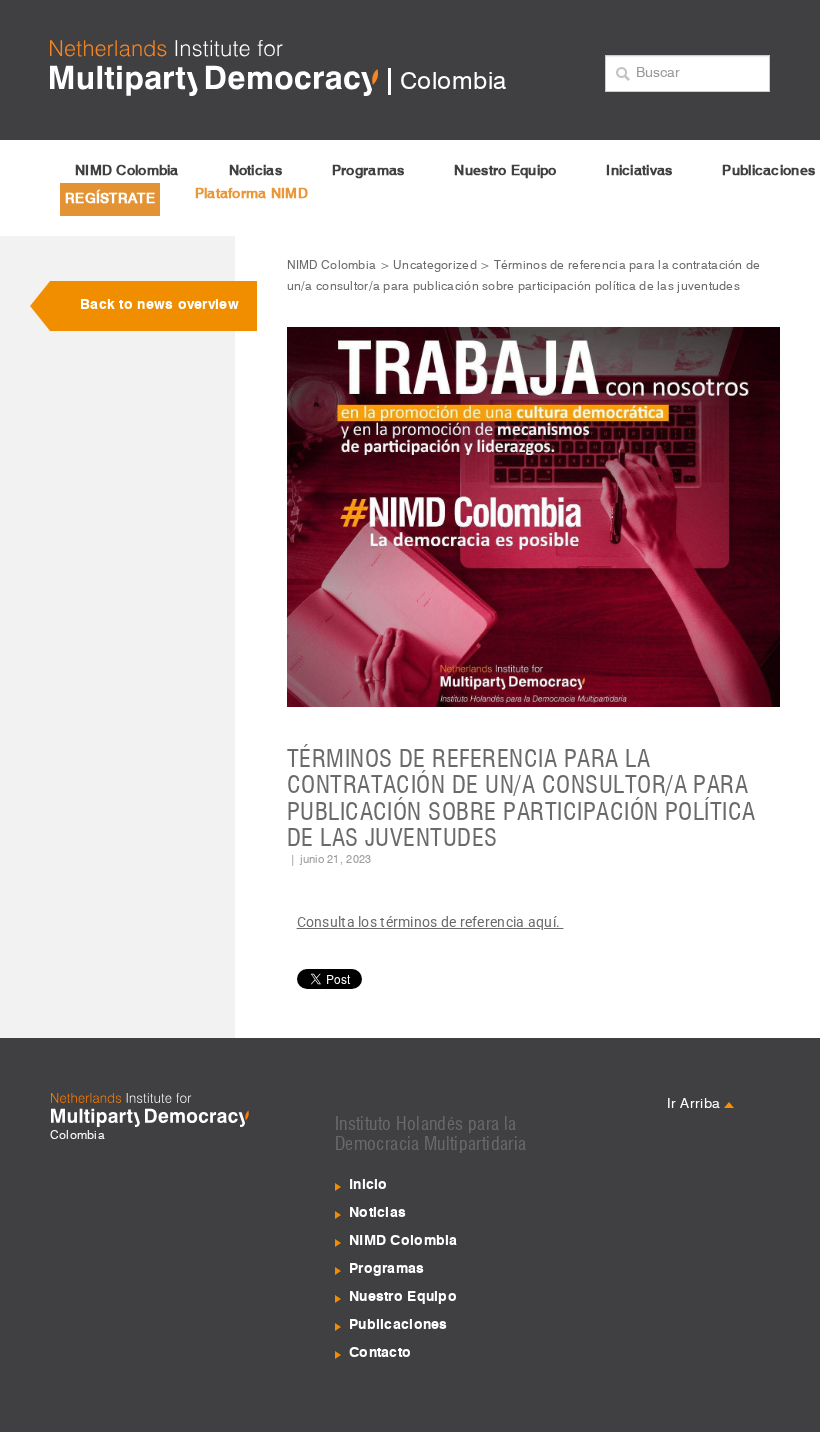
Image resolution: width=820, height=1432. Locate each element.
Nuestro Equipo (505, 171)
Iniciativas (639, 171)
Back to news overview (159, 305)
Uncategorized (435, 266)
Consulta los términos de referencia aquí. (430, 922)
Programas (368, 171)
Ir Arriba (696, 1104)
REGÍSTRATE (110, 199)
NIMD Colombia (127, 171)
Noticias (255, 171)
